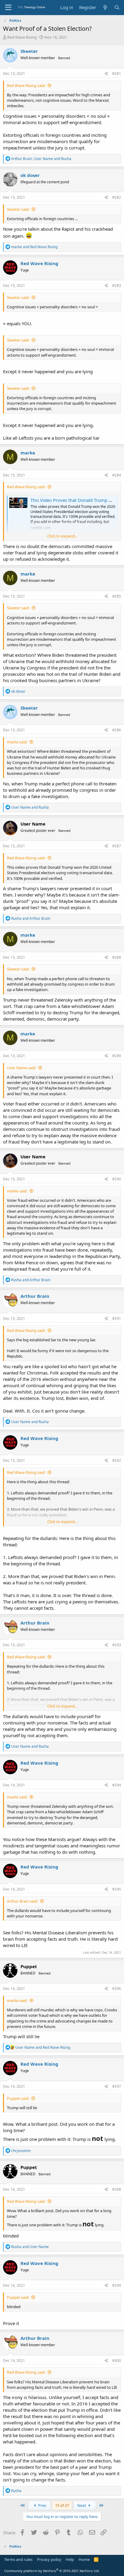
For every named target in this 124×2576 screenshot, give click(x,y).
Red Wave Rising (22, 37)
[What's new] (105, 7)
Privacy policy (49, 2559)
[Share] (106, 74)
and (34, 247)
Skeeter (29, 51)
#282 (117, 197)
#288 (117, 957)
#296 (117, 1989)
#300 (117, 2361)
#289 (117, 1056)
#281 (117, 74)
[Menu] (8, 8)
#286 (117, 730)
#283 (117, 286)
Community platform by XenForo (52, 2571)
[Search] (117, 7)
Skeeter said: (18, 209)
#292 (117, 1460)
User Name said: (22, 1068)
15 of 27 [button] (62, 2505)
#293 (117, 1645)
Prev (42, 2505)
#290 (117, 1179)
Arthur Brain (35, 1296)
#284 (117, 475)
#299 (117, 2285)
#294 (117, 1785)
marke (28, 453)
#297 (117, 2086)
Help (70, 2559)
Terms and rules (18, 2559)
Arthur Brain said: (22, 1901)
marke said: (17, 742)
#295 (117, 1889)
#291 (117, 1318)
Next (82, 2505)
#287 (117, 846)
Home (84, 2559)
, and (41, 159)
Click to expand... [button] (62, 536)
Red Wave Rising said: (26, 85)
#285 (117, 596)
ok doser (30, 175)
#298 (117, 2189)
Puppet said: (18, 2098)
